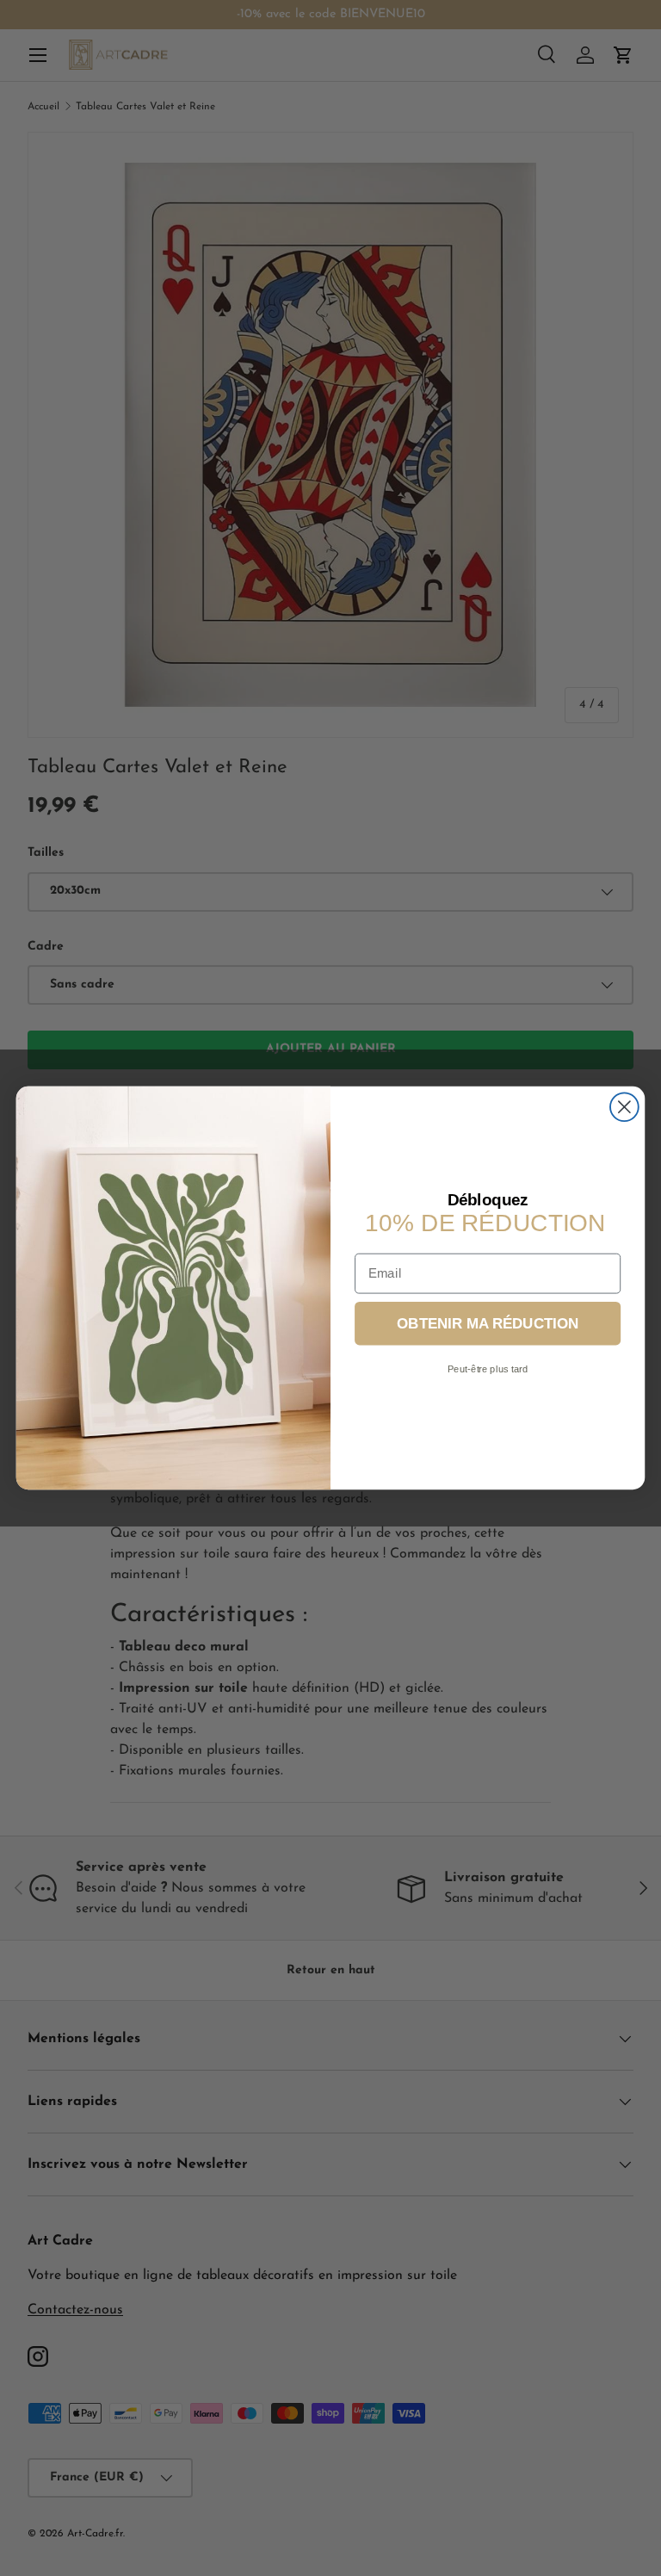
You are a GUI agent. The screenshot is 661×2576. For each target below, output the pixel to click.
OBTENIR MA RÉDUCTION (488, 1323)
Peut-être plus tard (488, 1369)
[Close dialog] (624, 1107)
